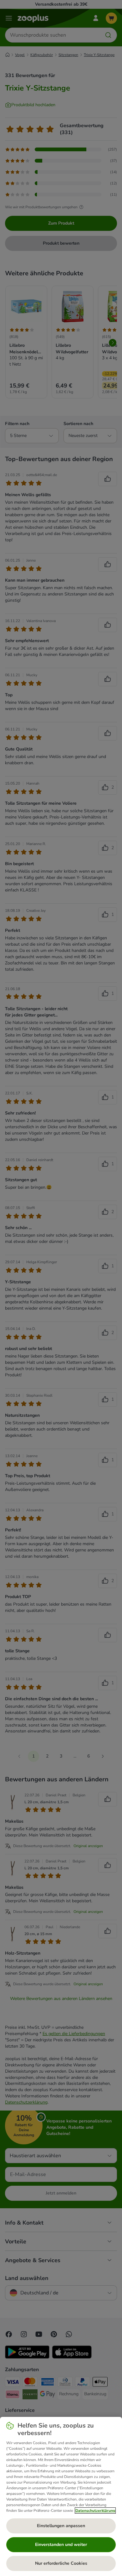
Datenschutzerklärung (95, 2511)
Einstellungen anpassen (61, 2526)
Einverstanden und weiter (61, 2545)
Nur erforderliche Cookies (61, 2563)
